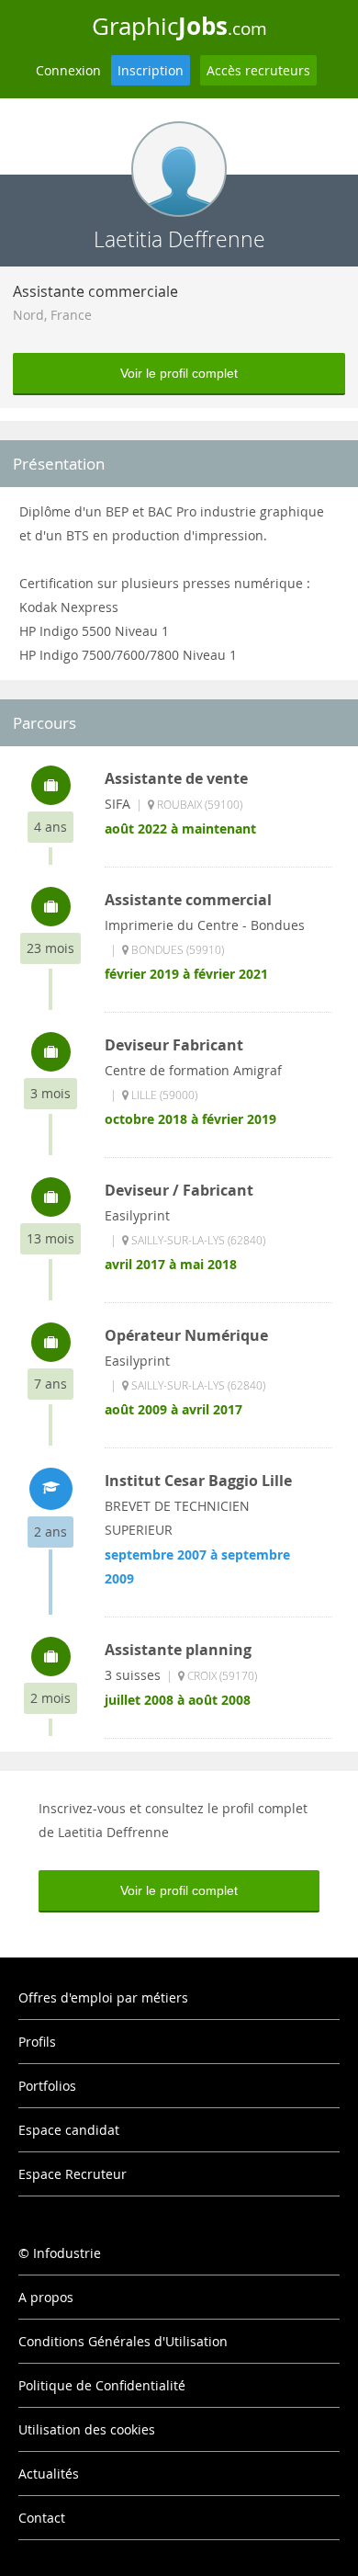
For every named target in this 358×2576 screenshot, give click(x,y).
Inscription (151, 70)
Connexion (68, 70)
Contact (42, 2518)
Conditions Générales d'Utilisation (123, 2341)
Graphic (179, 26)
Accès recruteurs (258, 70)
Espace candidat (69, 2130)
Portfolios (47, 2086)
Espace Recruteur (73, 2174)
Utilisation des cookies (87, 2429)
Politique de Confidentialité (102, 2385)
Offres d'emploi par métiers (103, 1997)
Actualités (49, 2474)
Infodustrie (67, 2253)
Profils (37, 2042)
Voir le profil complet (179, 373)
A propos (46, 2297)
